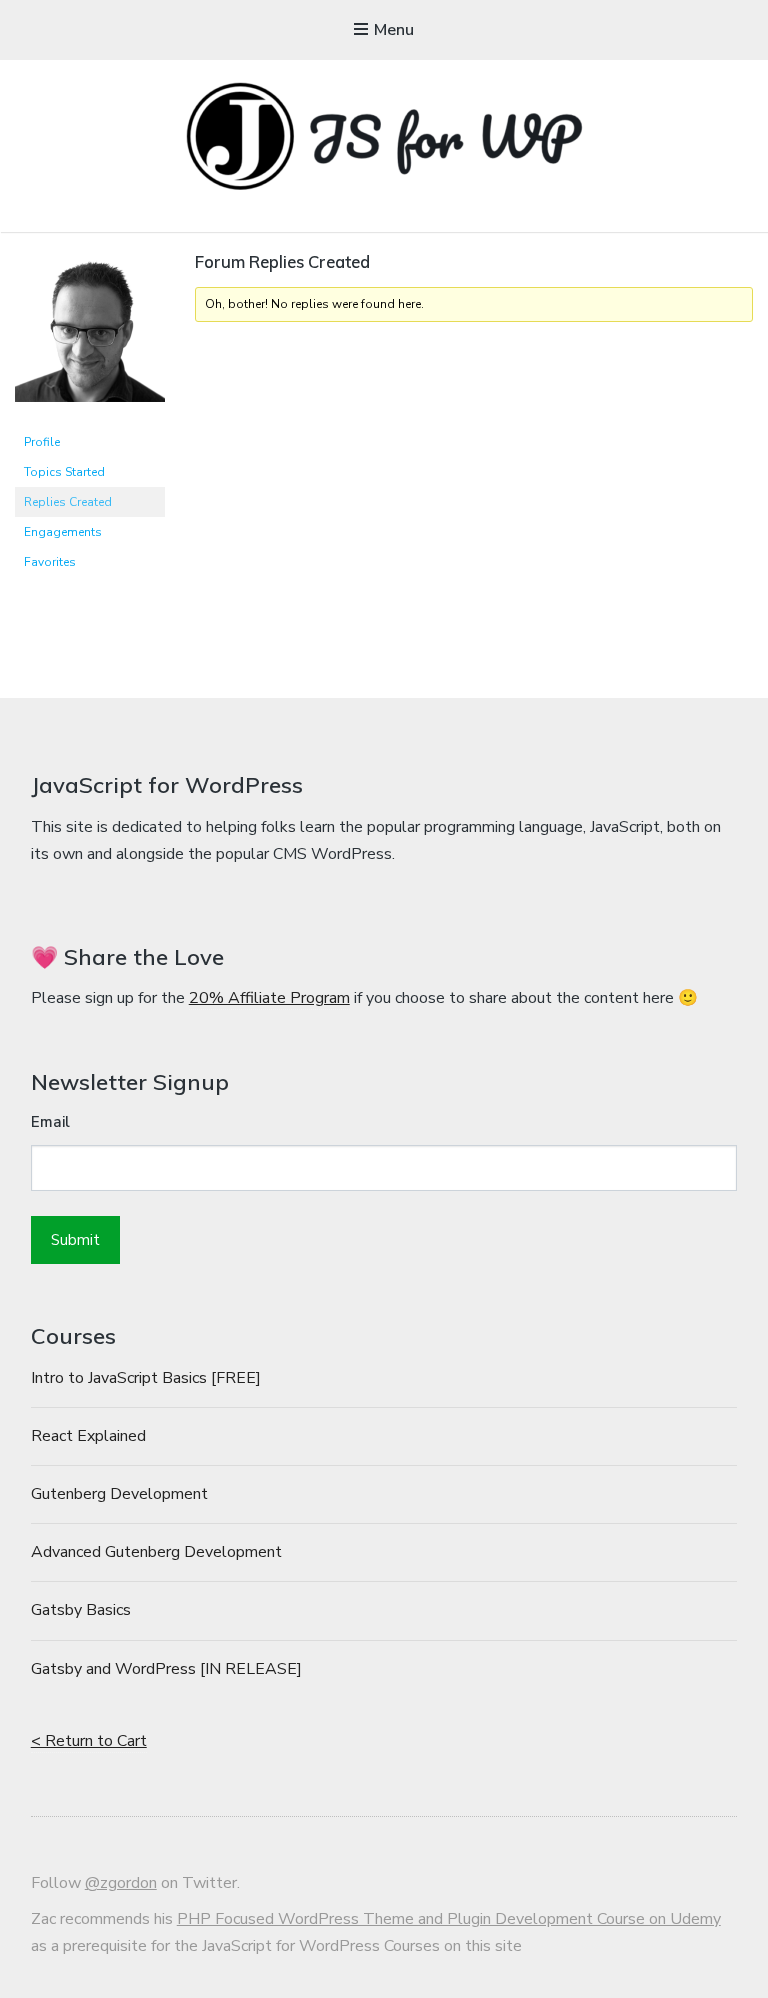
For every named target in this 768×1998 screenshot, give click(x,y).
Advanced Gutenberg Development (156, 1552)
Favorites (50, 562)
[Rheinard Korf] (90, 418)
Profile (42, 442)
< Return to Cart (89, 1741)
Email (50, 1122)
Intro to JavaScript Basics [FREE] (146, 1378)
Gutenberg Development (119, 1494)
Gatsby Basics (81, 1610)
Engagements (63, 532)
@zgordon (121, 1883)
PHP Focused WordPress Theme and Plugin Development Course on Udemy (449, 1919)
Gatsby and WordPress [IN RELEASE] (166, 1669)
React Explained (88, 1436)
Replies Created (68, 502)
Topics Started (64, 472)
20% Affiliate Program (269, 998)
